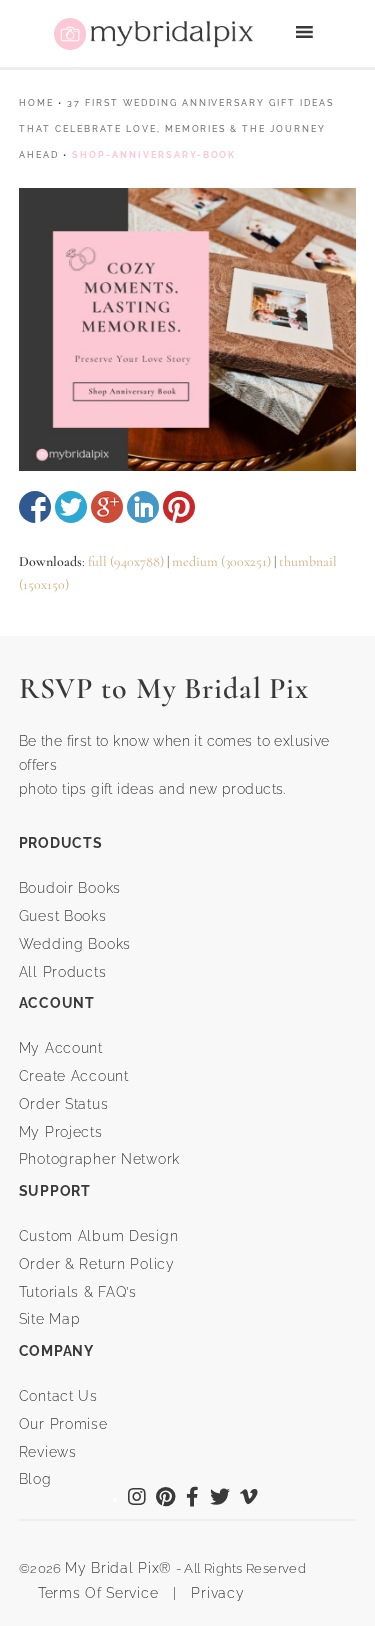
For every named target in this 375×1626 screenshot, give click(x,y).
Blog (35, 1479)
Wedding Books (75, 944)
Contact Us (58, 1396)
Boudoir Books (70, 888)
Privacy (216, 1593)
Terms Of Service (91, 1593)
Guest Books (63, 916)
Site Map (50, 1319)
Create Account (74, 1076)
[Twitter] (220, 1499)
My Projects (61, 1132)
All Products (63, 972)
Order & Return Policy (97, 1264)
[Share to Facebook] (35, 507)
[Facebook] (193, 1499)
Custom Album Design (99, 1236)
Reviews (48, 1452)
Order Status (64, 1104)
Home (36, 103)
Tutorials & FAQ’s (78, 1292)
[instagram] (137, 1499)
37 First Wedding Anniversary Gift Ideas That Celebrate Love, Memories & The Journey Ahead (177, 129)
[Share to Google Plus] (107, 507)
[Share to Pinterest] (179, 507)
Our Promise (63, 1424)
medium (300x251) (221, 561)
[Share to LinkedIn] (143, 507)
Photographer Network (99, 1159)
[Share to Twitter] (71, 507)
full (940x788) (126, 561)
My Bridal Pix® (118, 1568)
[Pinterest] (166, 1499)
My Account (61, 1048)
